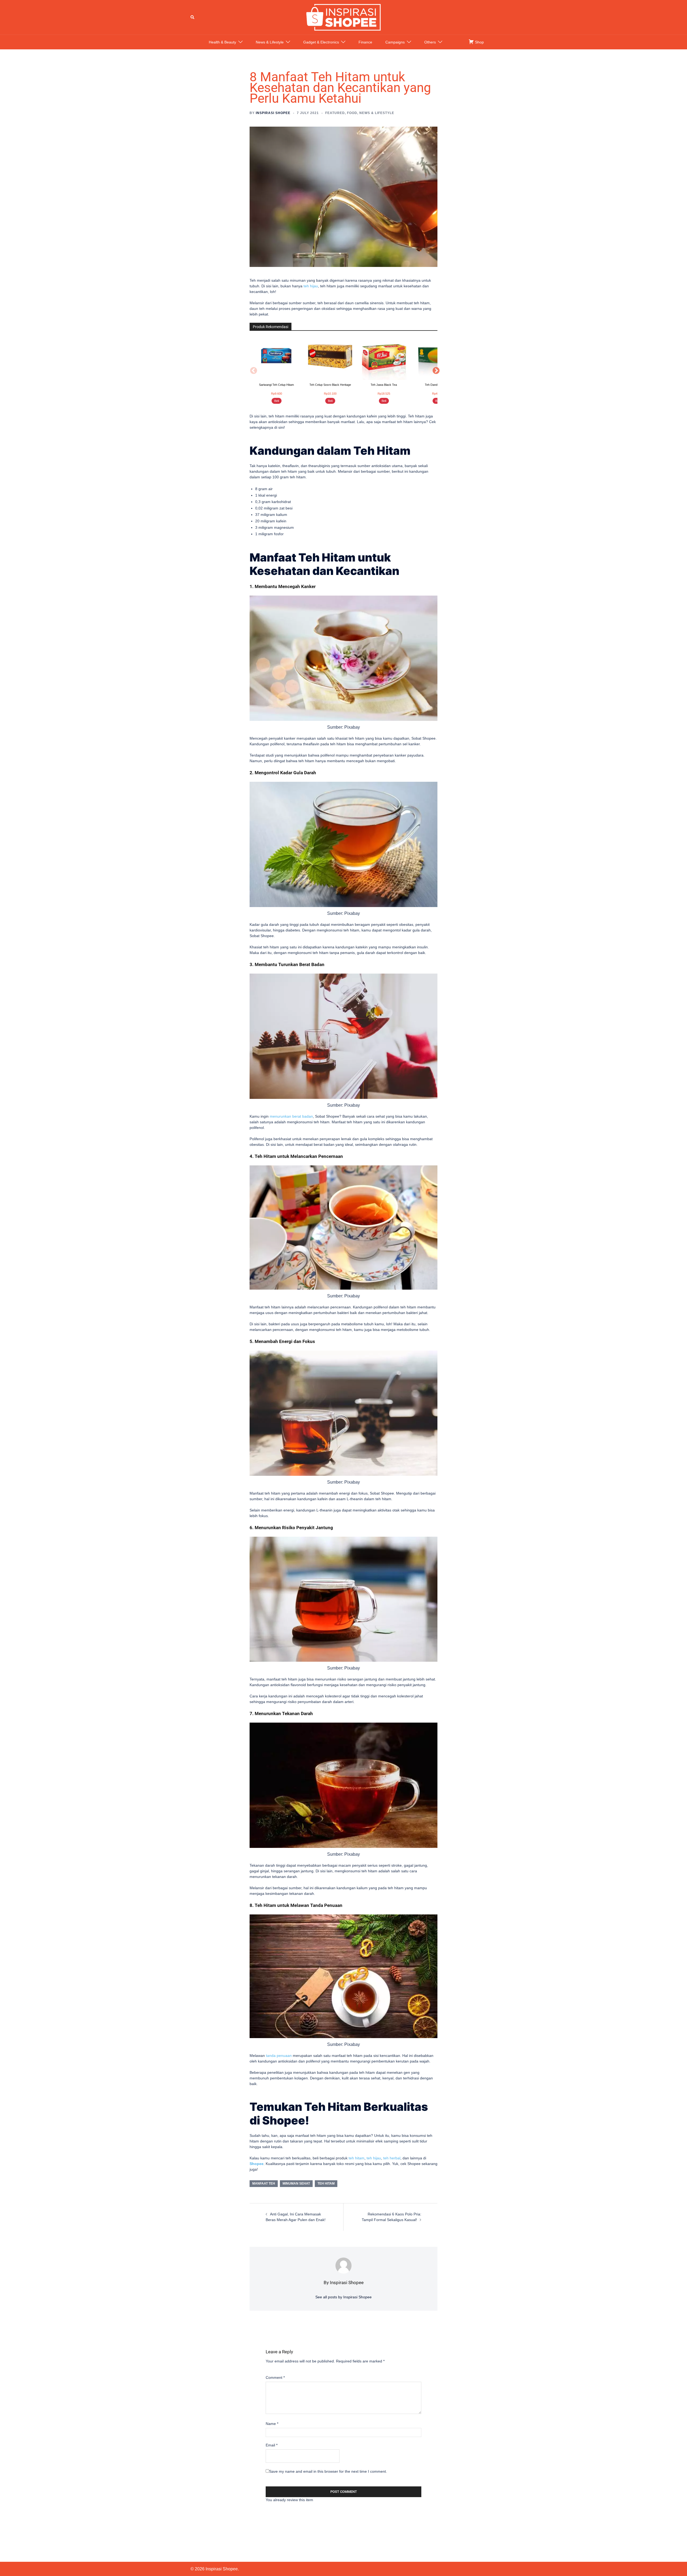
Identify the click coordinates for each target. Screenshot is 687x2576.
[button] (193, 17)
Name (272, 2424)
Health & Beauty (222, 42)
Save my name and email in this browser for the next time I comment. (328, 2471)
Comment (275, 2377)
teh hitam (357, 2158)
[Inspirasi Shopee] (343, 17)
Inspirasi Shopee (273, 113)
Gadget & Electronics (321, 42)
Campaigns (395, 42)
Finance (365, 42)
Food (352, 113)
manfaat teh (264, 2184)
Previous (252, 370)
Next (435, 370)
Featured (335, 113)
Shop (479, 42)
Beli (277, 401)
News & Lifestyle (270, 42)
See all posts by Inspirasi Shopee (343, 2297)
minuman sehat (296, 2184)
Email (272, 2445)
